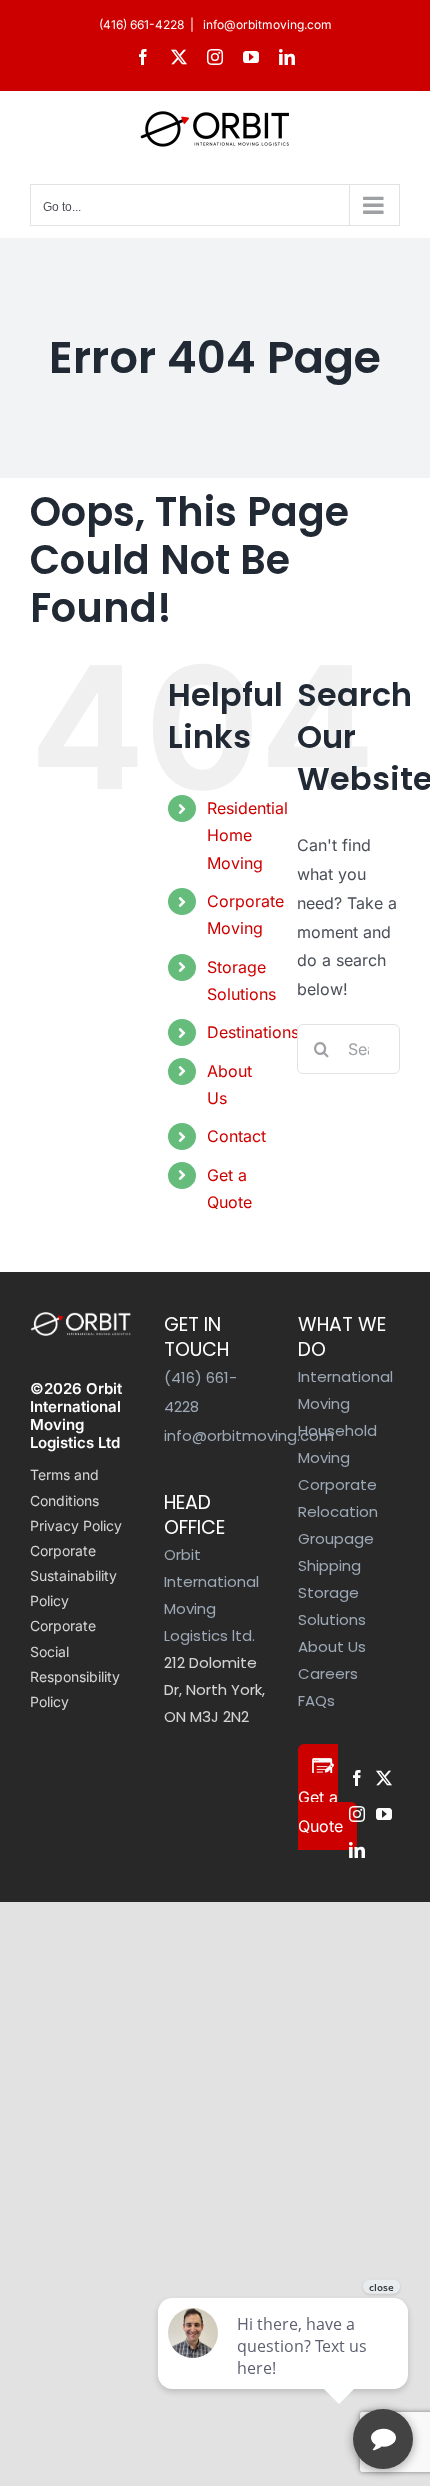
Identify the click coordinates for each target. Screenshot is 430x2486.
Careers (328, 1673)
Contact (236, 1136)
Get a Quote (320, 1811)
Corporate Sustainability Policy (73, 1575)
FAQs (316, 1700)
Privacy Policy (76, 1525)
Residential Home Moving (247, 835)
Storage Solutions (332, 1606)
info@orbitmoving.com (266, 24)
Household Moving (337, 1444)
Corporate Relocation (338, 1498)
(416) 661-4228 (141, 24)
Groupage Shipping (336, 1552)
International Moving (345, 1390)
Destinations (253, 1032)
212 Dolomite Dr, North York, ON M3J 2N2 (214, 1689)
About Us (332, 1646)
